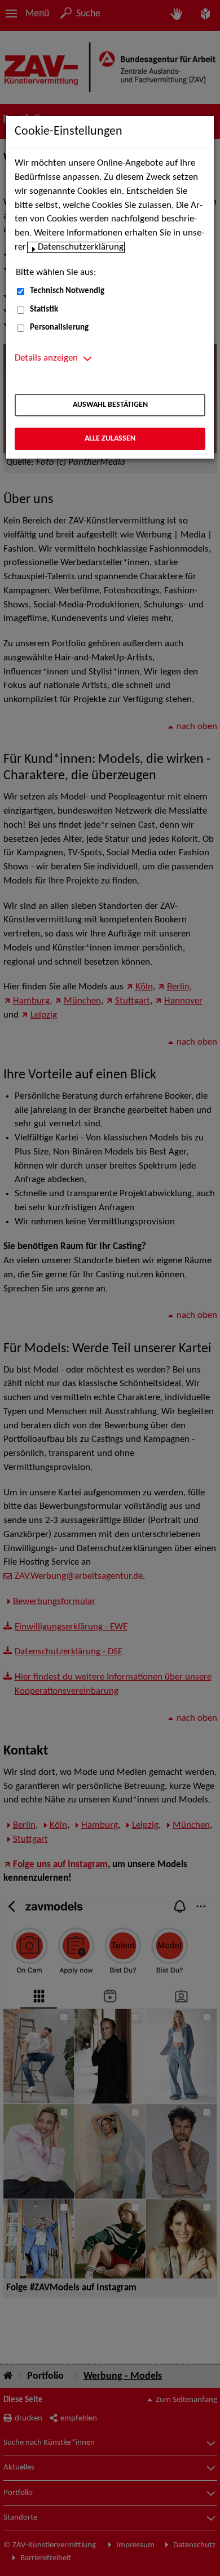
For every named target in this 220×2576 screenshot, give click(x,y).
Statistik (44, 310)
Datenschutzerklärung (81, 247)
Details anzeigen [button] (46, 358)
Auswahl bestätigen (110, 405)
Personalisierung (59, 328)
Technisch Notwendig (67, 291)
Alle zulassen (110, 439)
